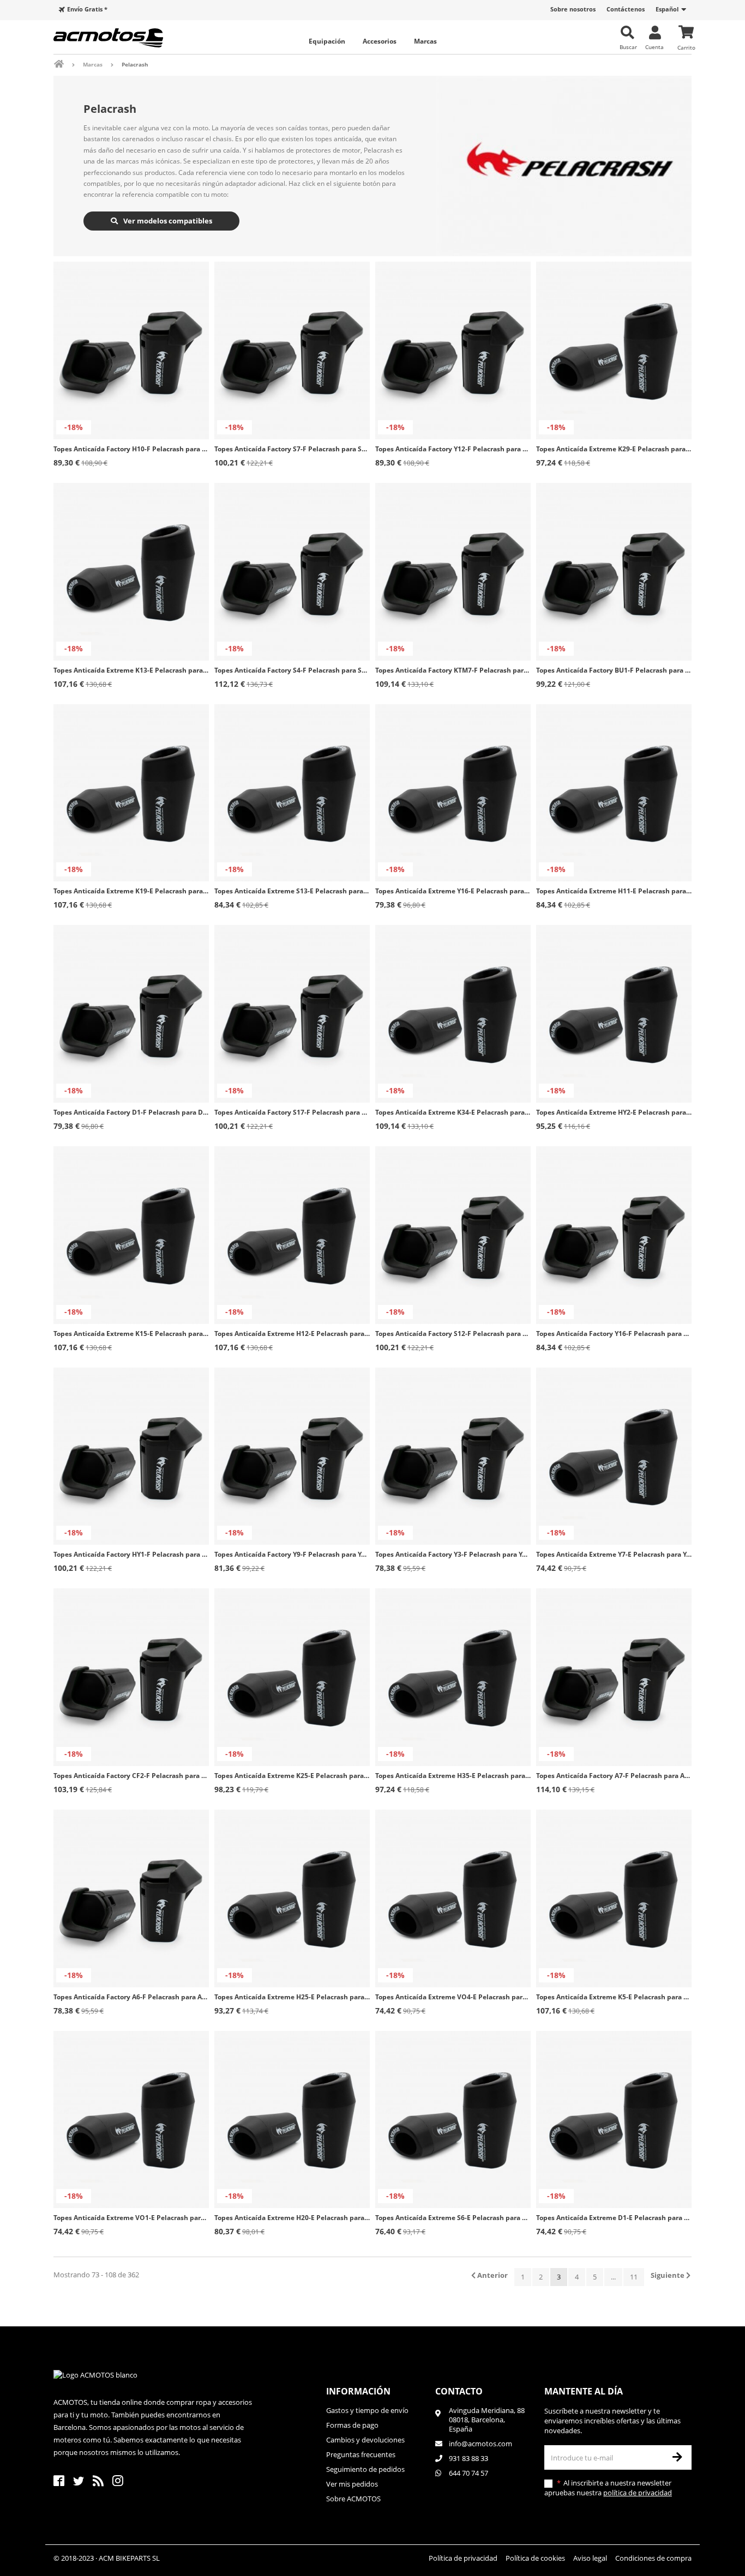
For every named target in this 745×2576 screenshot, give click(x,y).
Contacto (459, 2391)
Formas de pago (352, 2425)
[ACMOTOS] (127, 38)
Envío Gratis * (87, 9)
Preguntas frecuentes (361, 2454)
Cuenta (654, 47)
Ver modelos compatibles (167, 221)
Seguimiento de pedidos (365, 2469)
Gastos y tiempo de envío (367, 2411)
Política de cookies (535, 2558)
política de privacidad (638, 2493)
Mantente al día (584, 2391)
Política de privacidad (463, 2558)
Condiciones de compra (653, 2558)
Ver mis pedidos (352, 2484)
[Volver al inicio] (66, 64)
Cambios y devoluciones (365, 2440)
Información (358, 2391)
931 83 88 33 (468, 2458)
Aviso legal (590, 2558)
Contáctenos (626, 9)
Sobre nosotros (573, 9)
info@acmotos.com (480, 2444)
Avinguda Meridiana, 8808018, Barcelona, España (487, 2420)
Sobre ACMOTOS (353, 2499)
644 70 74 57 (468, 2473)
